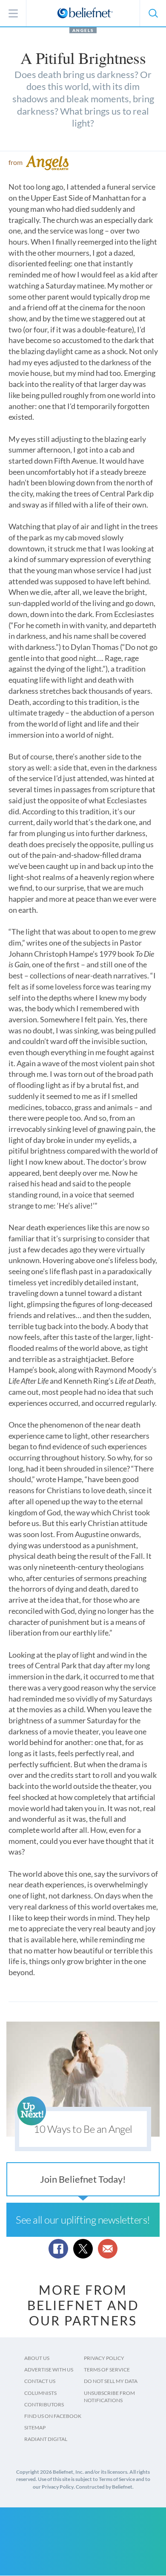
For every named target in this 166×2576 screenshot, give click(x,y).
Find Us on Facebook (53, 2416)
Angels (83, 30)
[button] (153, 13)
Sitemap (35, 2427)
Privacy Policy (104, 2358)
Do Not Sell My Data (111, 2381)
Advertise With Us (49, 2370)
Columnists (40, 2393)
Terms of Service (107, 2370)
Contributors (44, 2404)
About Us (37, 2358)
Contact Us (40, 2381)
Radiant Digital (46, 2439)
